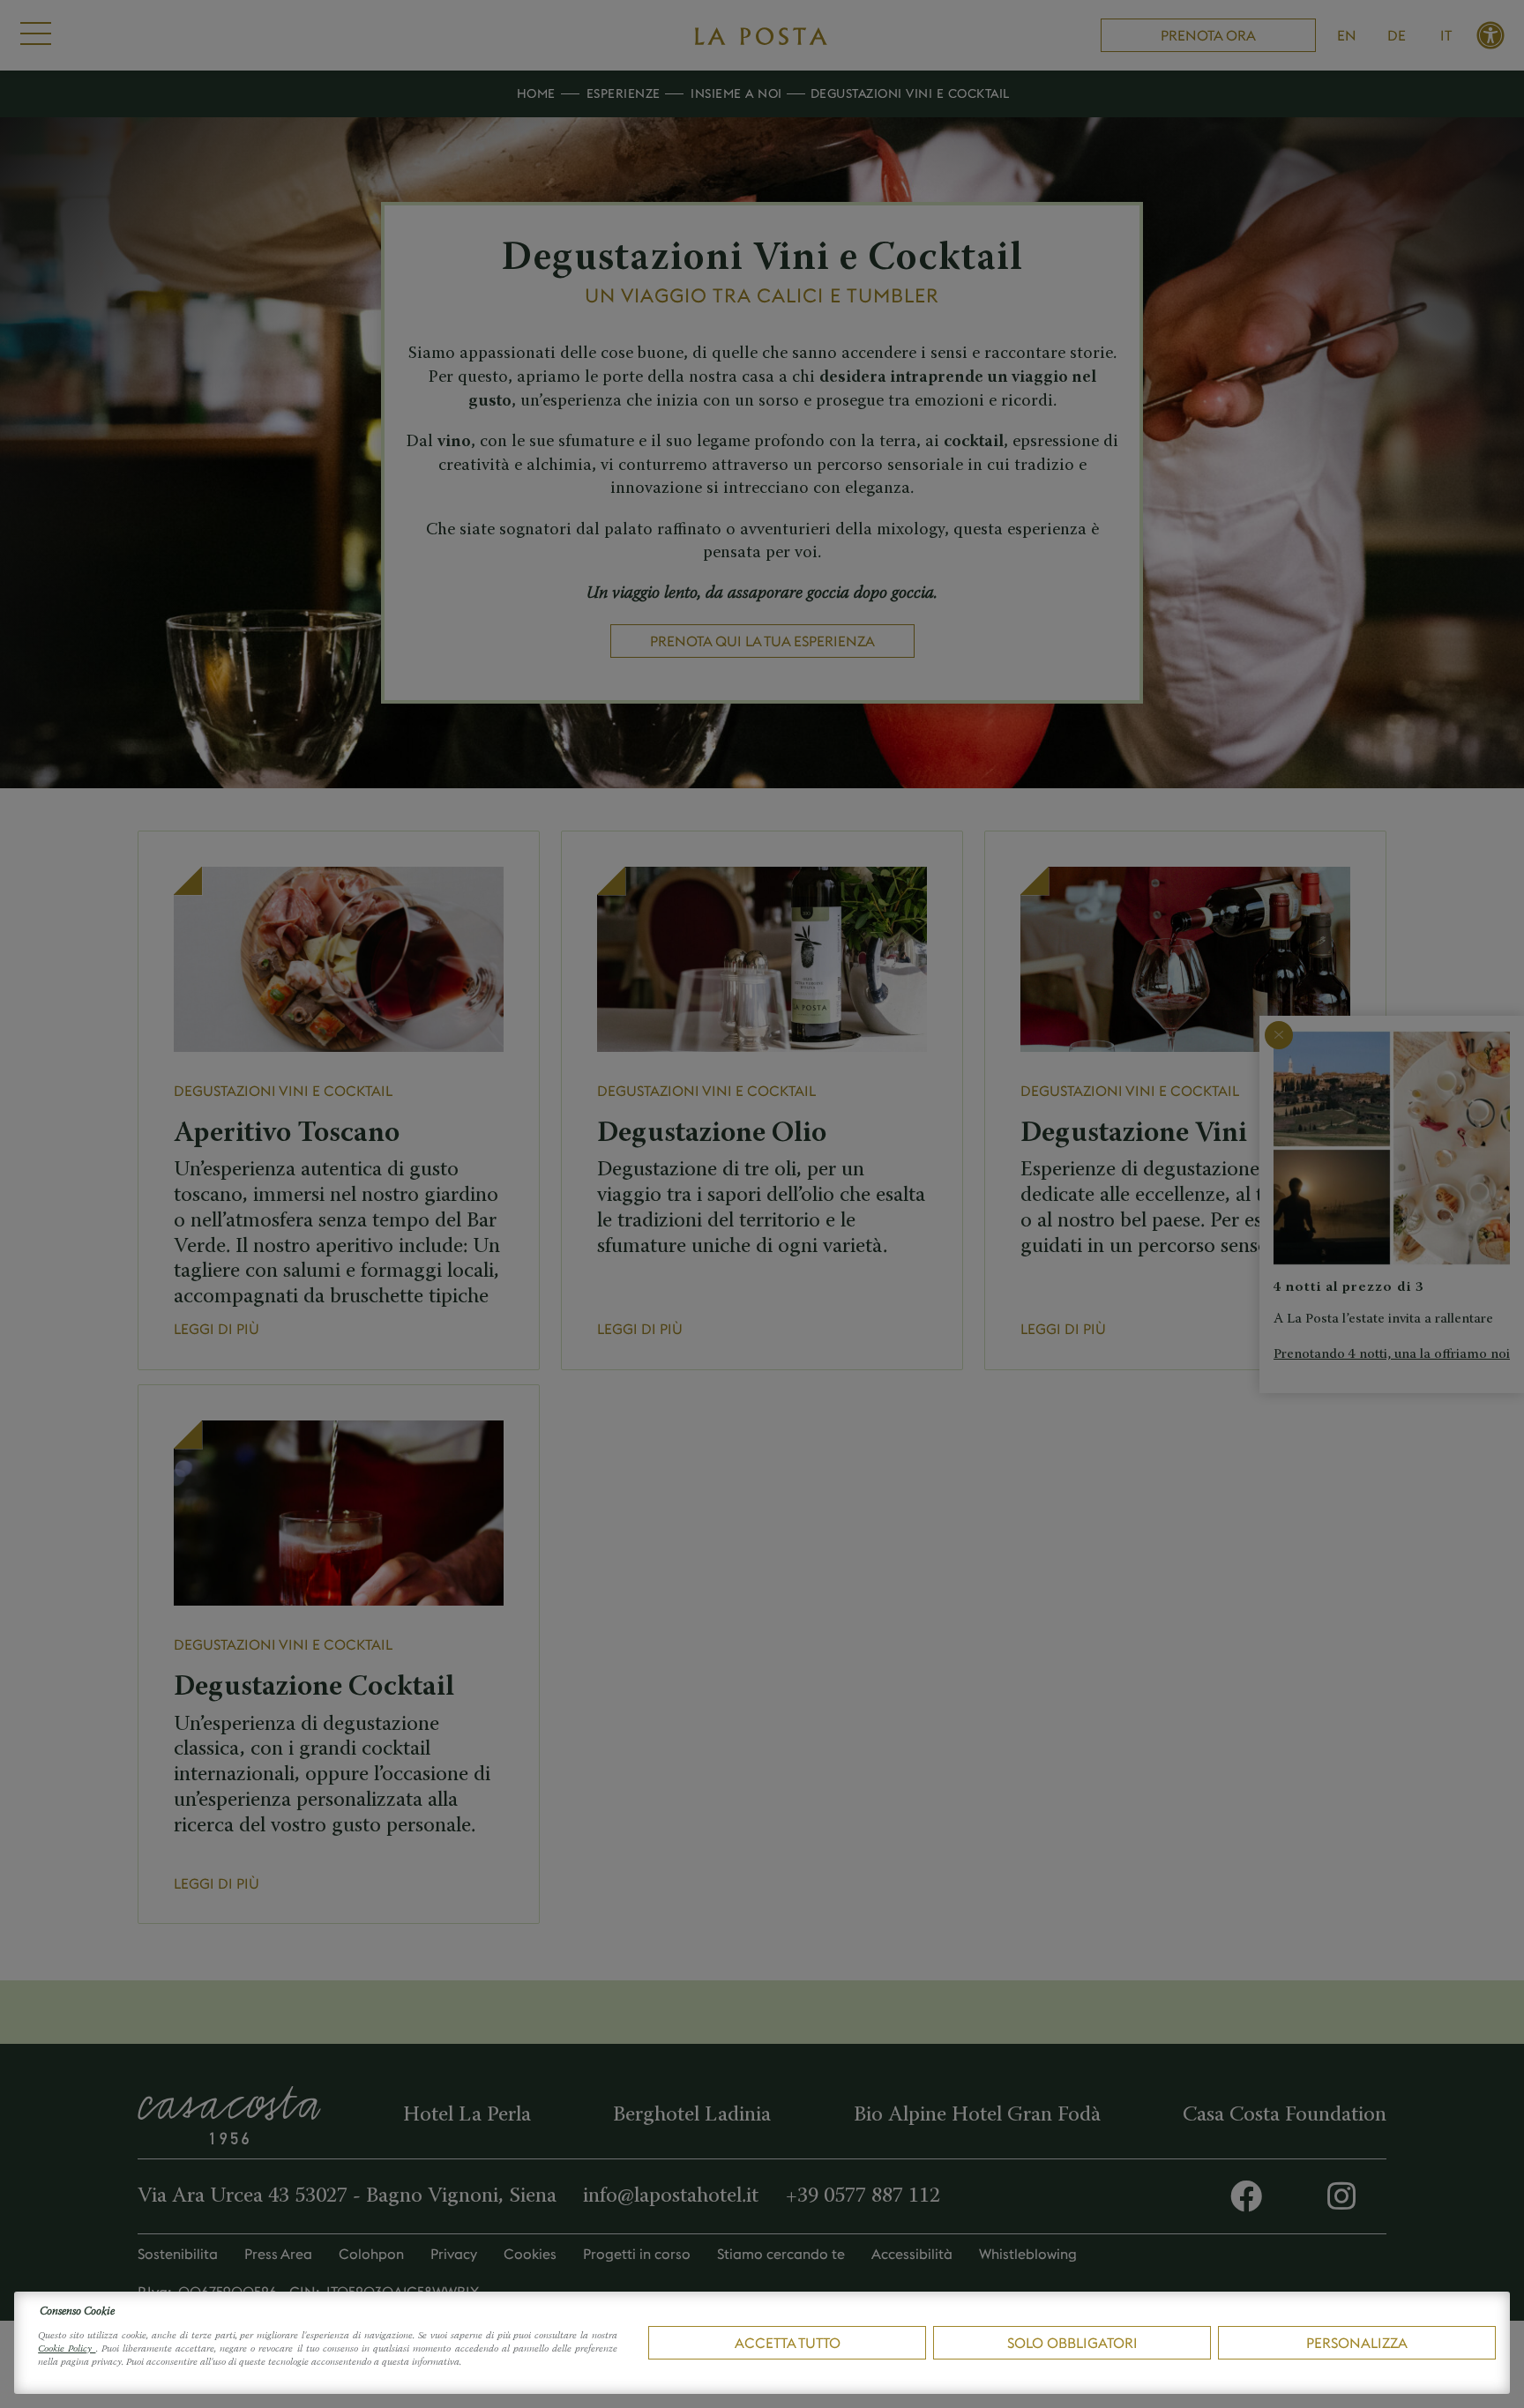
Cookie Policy (67, 2349)
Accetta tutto (788, 2343)
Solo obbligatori (1072, 2343)
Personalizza (1357, 2343)
